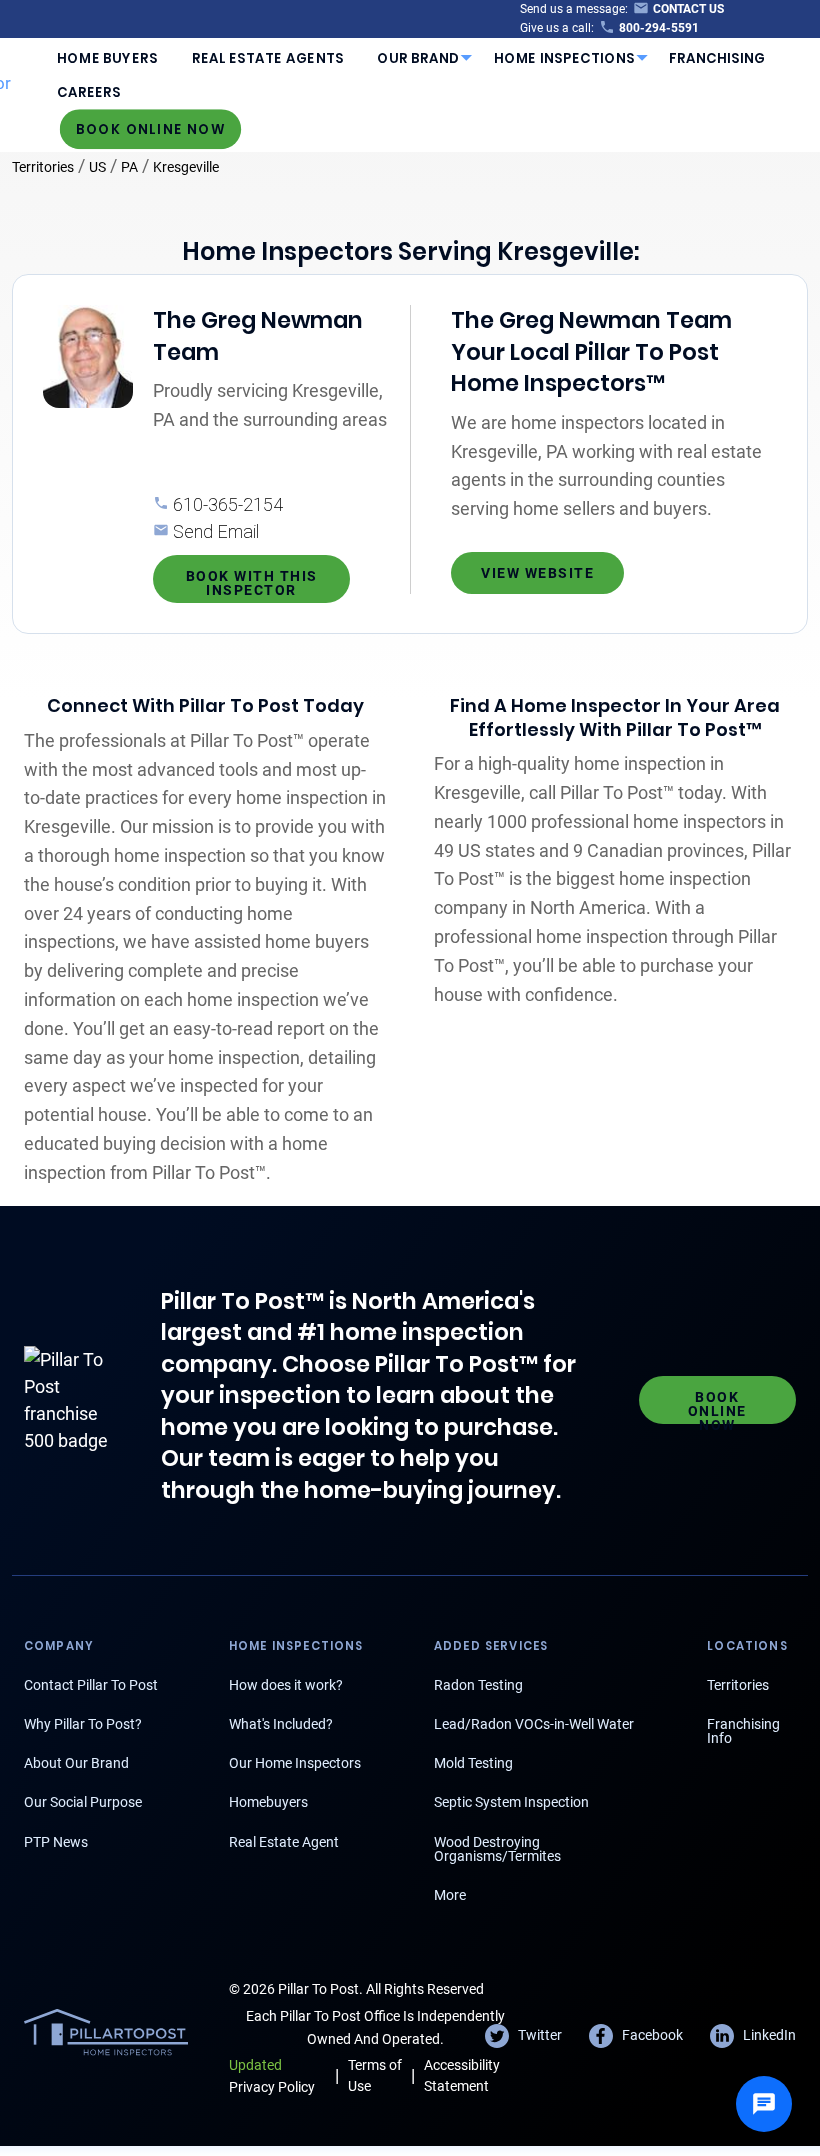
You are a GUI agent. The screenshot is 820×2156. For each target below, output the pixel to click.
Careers (89, 92)
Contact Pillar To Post (91, 1685)
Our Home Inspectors (295, 1763)
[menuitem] (108, 58)
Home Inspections (565, 58)
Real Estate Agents (268, 58)
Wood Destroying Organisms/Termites (497, 1849)
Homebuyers (268, 1802)
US (97, 167)
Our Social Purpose (83, 1802)
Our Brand (418, 58)
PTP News (56, 1842)
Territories (43, 167)
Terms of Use (375, 2075)
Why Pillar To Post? (83, 1724)
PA (129, 167)
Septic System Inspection (511, 1802)
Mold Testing (473, 1763)
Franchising (717, 58)
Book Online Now (151, 128)
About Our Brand (76, 1763)
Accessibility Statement (462, 2075)
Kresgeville (186, 167)
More (450, 1895)
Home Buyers (107, 58)
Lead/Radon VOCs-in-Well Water (534, 1724)
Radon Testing (478, 1685)
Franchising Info (743, 1731)
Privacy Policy (272, 2075)
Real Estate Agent (284, 1842)
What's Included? (281, 1724)
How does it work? (286, 1685)
